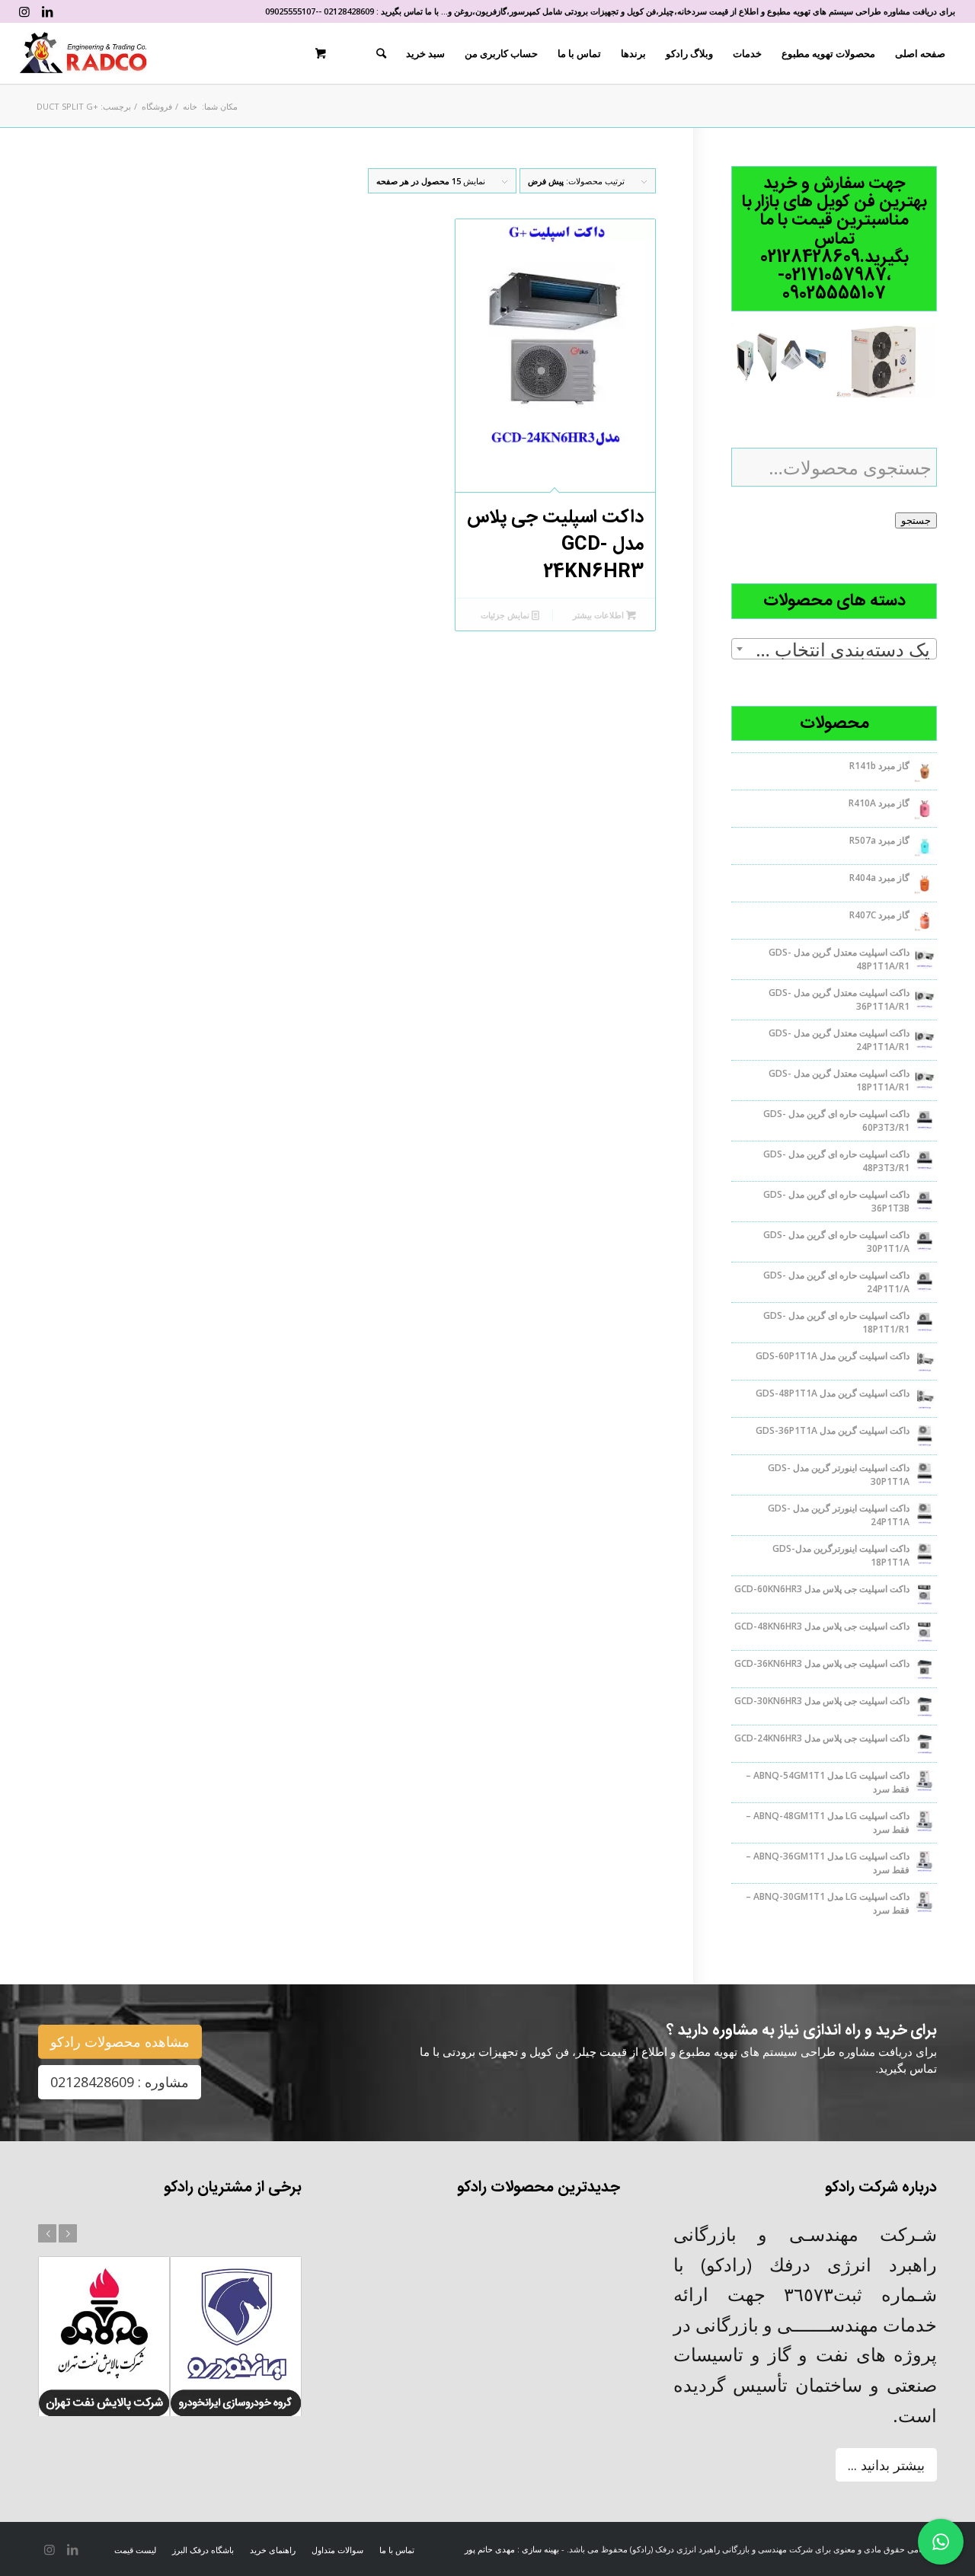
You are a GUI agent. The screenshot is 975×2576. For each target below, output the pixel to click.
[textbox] (834, 650)
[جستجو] (381, 53)
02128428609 (349, 11)
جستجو (916, 520)
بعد (68, 2233)
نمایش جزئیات (506, 615)
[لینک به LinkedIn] (47, 11)
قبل (47, 2233)
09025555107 (290, 11)
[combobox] (834, 649)
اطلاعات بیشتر (599, 615)
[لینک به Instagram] (24, 11)
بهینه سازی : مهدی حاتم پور (512, 2549)
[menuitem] (920, 53)
